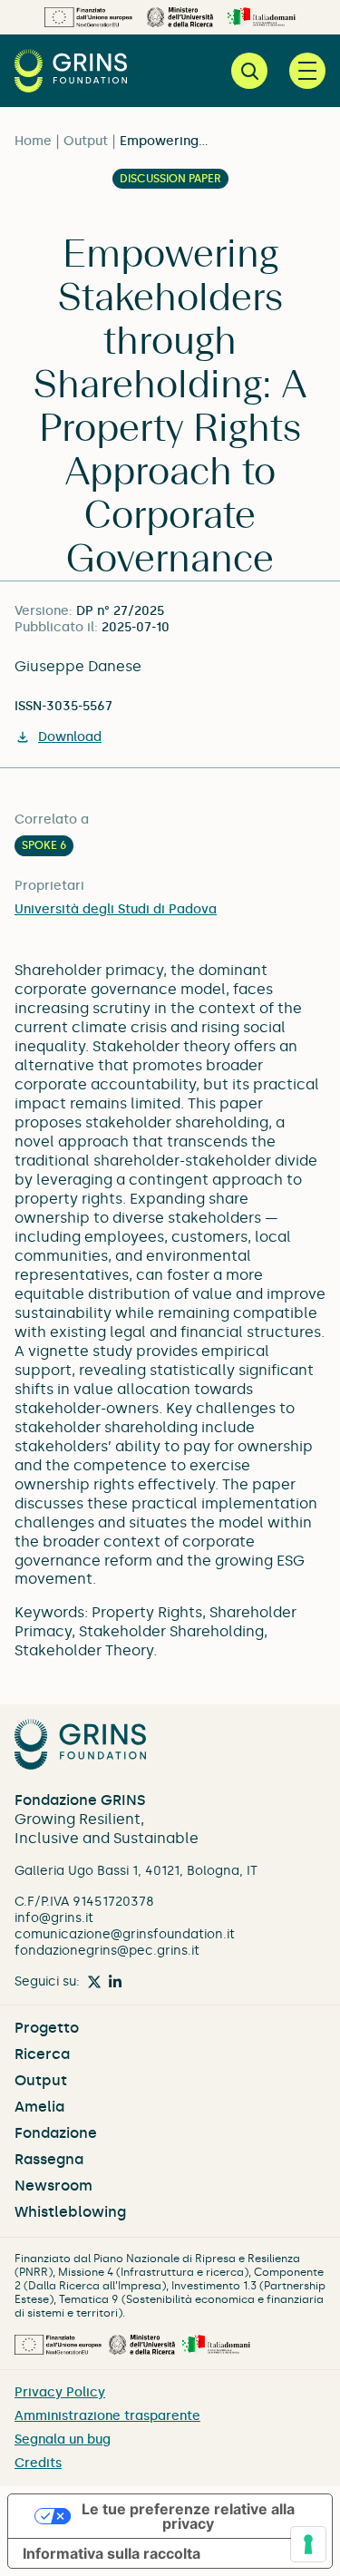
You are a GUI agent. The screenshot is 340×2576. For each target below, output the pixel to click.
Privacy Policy (60, 2392)
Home (33, 141)
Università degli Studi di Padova (116, 909)
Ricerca (42, 2054)
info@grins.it (54, 1918)
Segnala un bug (63, 2439)
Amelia (39, 2107)
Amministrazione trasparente (107, 2416)
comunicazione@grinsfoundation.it (125, 1934)
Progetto (47, 2028)
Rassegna (49, 2159)
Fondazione (56, 2133)
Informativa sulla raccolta (112, 2553)
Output (86, 141)
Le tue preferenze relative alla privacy (188, 2516)
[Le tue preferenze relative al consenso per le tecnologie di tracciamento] (308, 2544)
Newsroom (53, 2186)
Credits (38, 2463)
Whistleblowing (70, 2212)
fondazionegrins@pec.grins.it (107, 1951)
